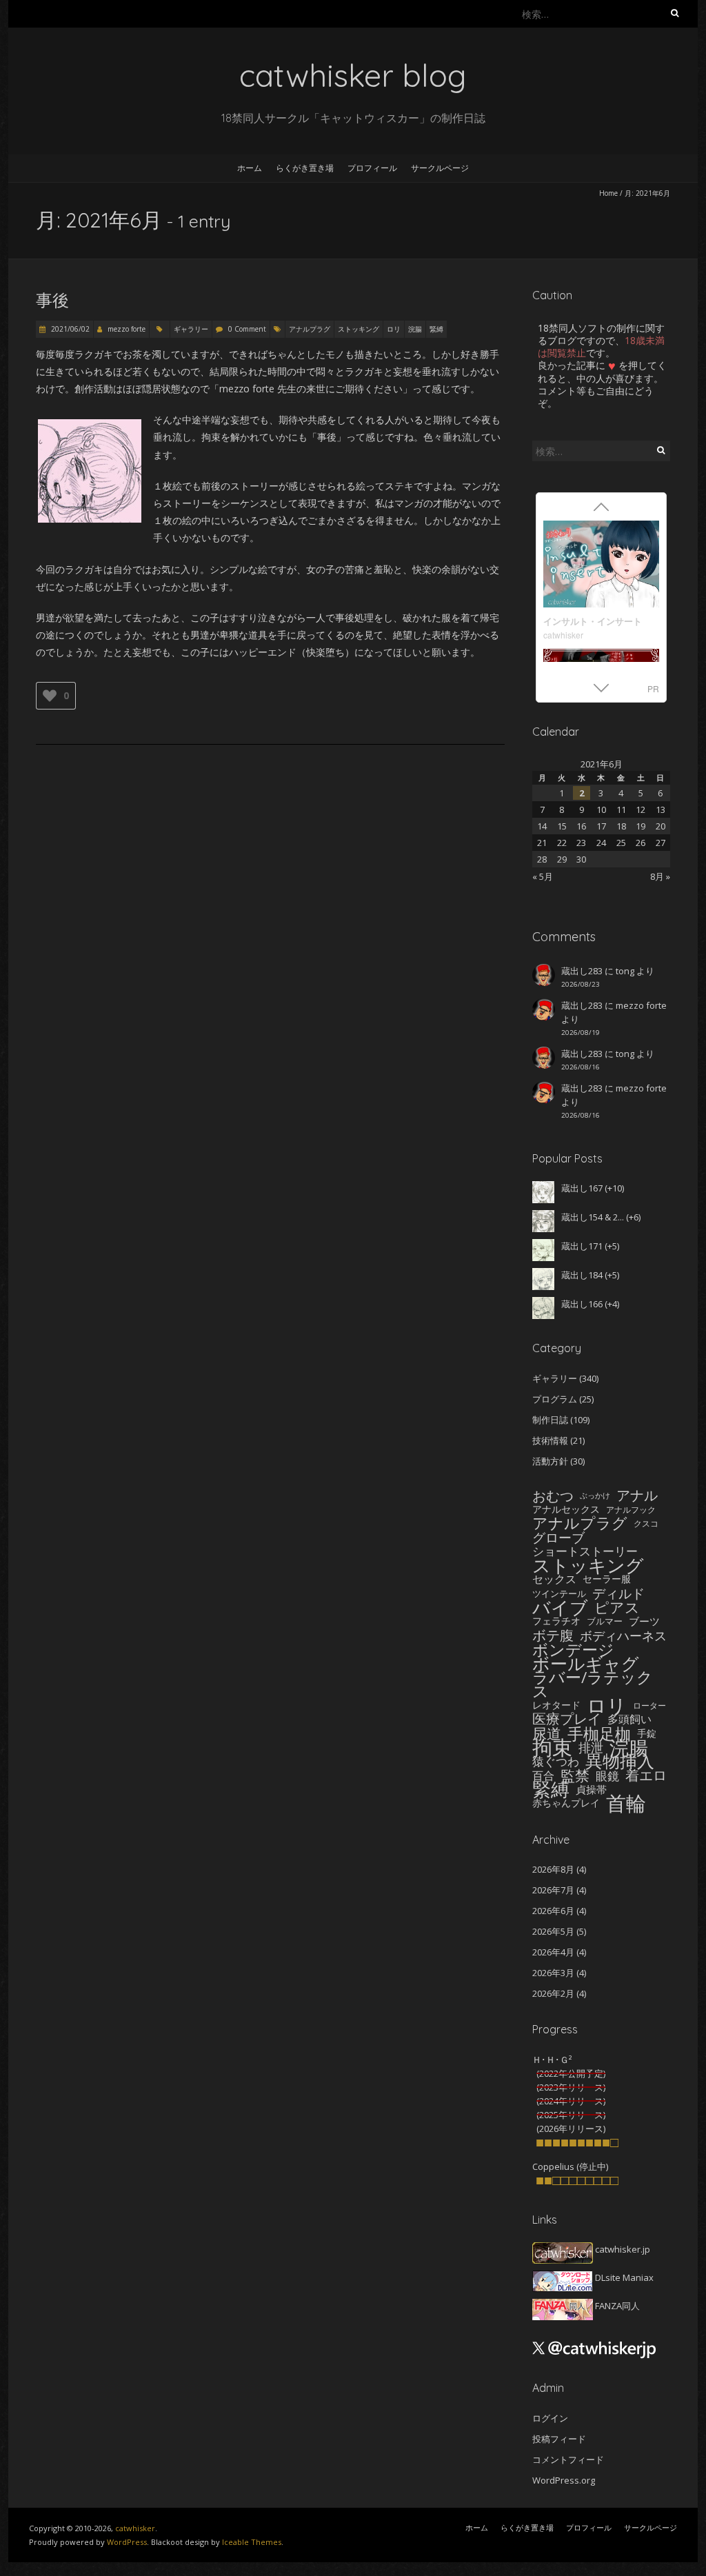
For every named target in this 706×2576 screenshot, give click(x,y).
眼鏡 (607, 1775)
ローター (649, 1705)
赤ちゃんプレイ (566, 1803)
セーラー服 (607, 1579)
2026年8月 (553, 1869)
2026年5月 (553, 1931)
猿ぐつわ (556, 1761)
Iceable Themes (252, 2542)
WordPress (127, 2542)
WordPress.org (564, 2480)
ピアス (617, 1607)
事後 (52, 300)
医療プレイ (567, 1719)
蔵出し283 (582, 971)
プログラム (555, 1399)
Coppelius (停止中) (570, 2166)
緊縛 (436, 329)
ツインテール (559, 1593)
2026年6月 (553, 1911)
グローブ (558, 1538)
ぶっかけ (595, 1496)
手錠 (647, 1733)
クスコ (646, 1523)
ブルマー (605, 1621)
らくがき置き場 (305, 168)
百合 (543, 1775)
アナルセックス (566, 1509)
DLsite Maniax (623, 2277)
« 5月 (543, 876)
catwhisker (563, 635)
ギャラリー (191, 329)
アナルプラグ (310, 329)
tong (625, 971)
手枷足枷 (599, 1733)
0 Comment (247, 329)
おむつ (553, 1496)
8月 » (660, 876)
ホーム (250, 168)
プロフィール (372, 168)
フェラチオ (556, 1621)
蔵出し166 (582, 1304)
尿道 (547, 1733)
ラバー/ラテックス (593, 1685)
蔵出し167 (582, 1188)
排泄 (591, 1747)
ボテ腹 (553, 1636)
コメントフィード (568, 2459)
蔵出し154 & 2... (593, 1217)
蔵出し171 (582, 1246)
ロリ (394, 329)
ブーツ (644, 1621)
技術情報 (550, 1440)
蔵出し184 (582, 1275)
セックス (554, 1579)
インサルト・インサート (593, 621)
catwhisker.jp (622, 2249)
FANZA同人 (616, 2306)
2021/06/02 (69, 329)
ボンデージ (573, 1649)
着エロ (646, 1775)
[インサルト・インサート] (601, 566)
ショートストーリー (585, 1551)
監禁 (575, 1775)
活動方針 (550, 1461)
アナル (637, 1496)
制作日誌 (550, 1420)
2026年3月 (553, 1973)
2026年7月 (553, 1890)
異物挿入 (620, 1761)
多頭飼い (629, 1719)
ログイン (550, 2418)
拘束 (552, 1747)
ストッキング (359, 329)
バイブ (560, 1607)
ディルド (618, 1593)
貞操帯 (591, 1789)
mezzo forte (127, 329)
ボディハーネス (623, 1636)
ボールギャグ (586, 1663)
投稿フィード (559, 2439)
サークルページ (440, 168)
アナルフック (631, 1509)
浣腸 (415, 329)
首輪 (626, 1803)
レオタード (556, 1705)
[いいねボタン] (50, 696)
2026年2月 (553, 1993)
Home (608, 193)
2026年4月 (553, 1952)
